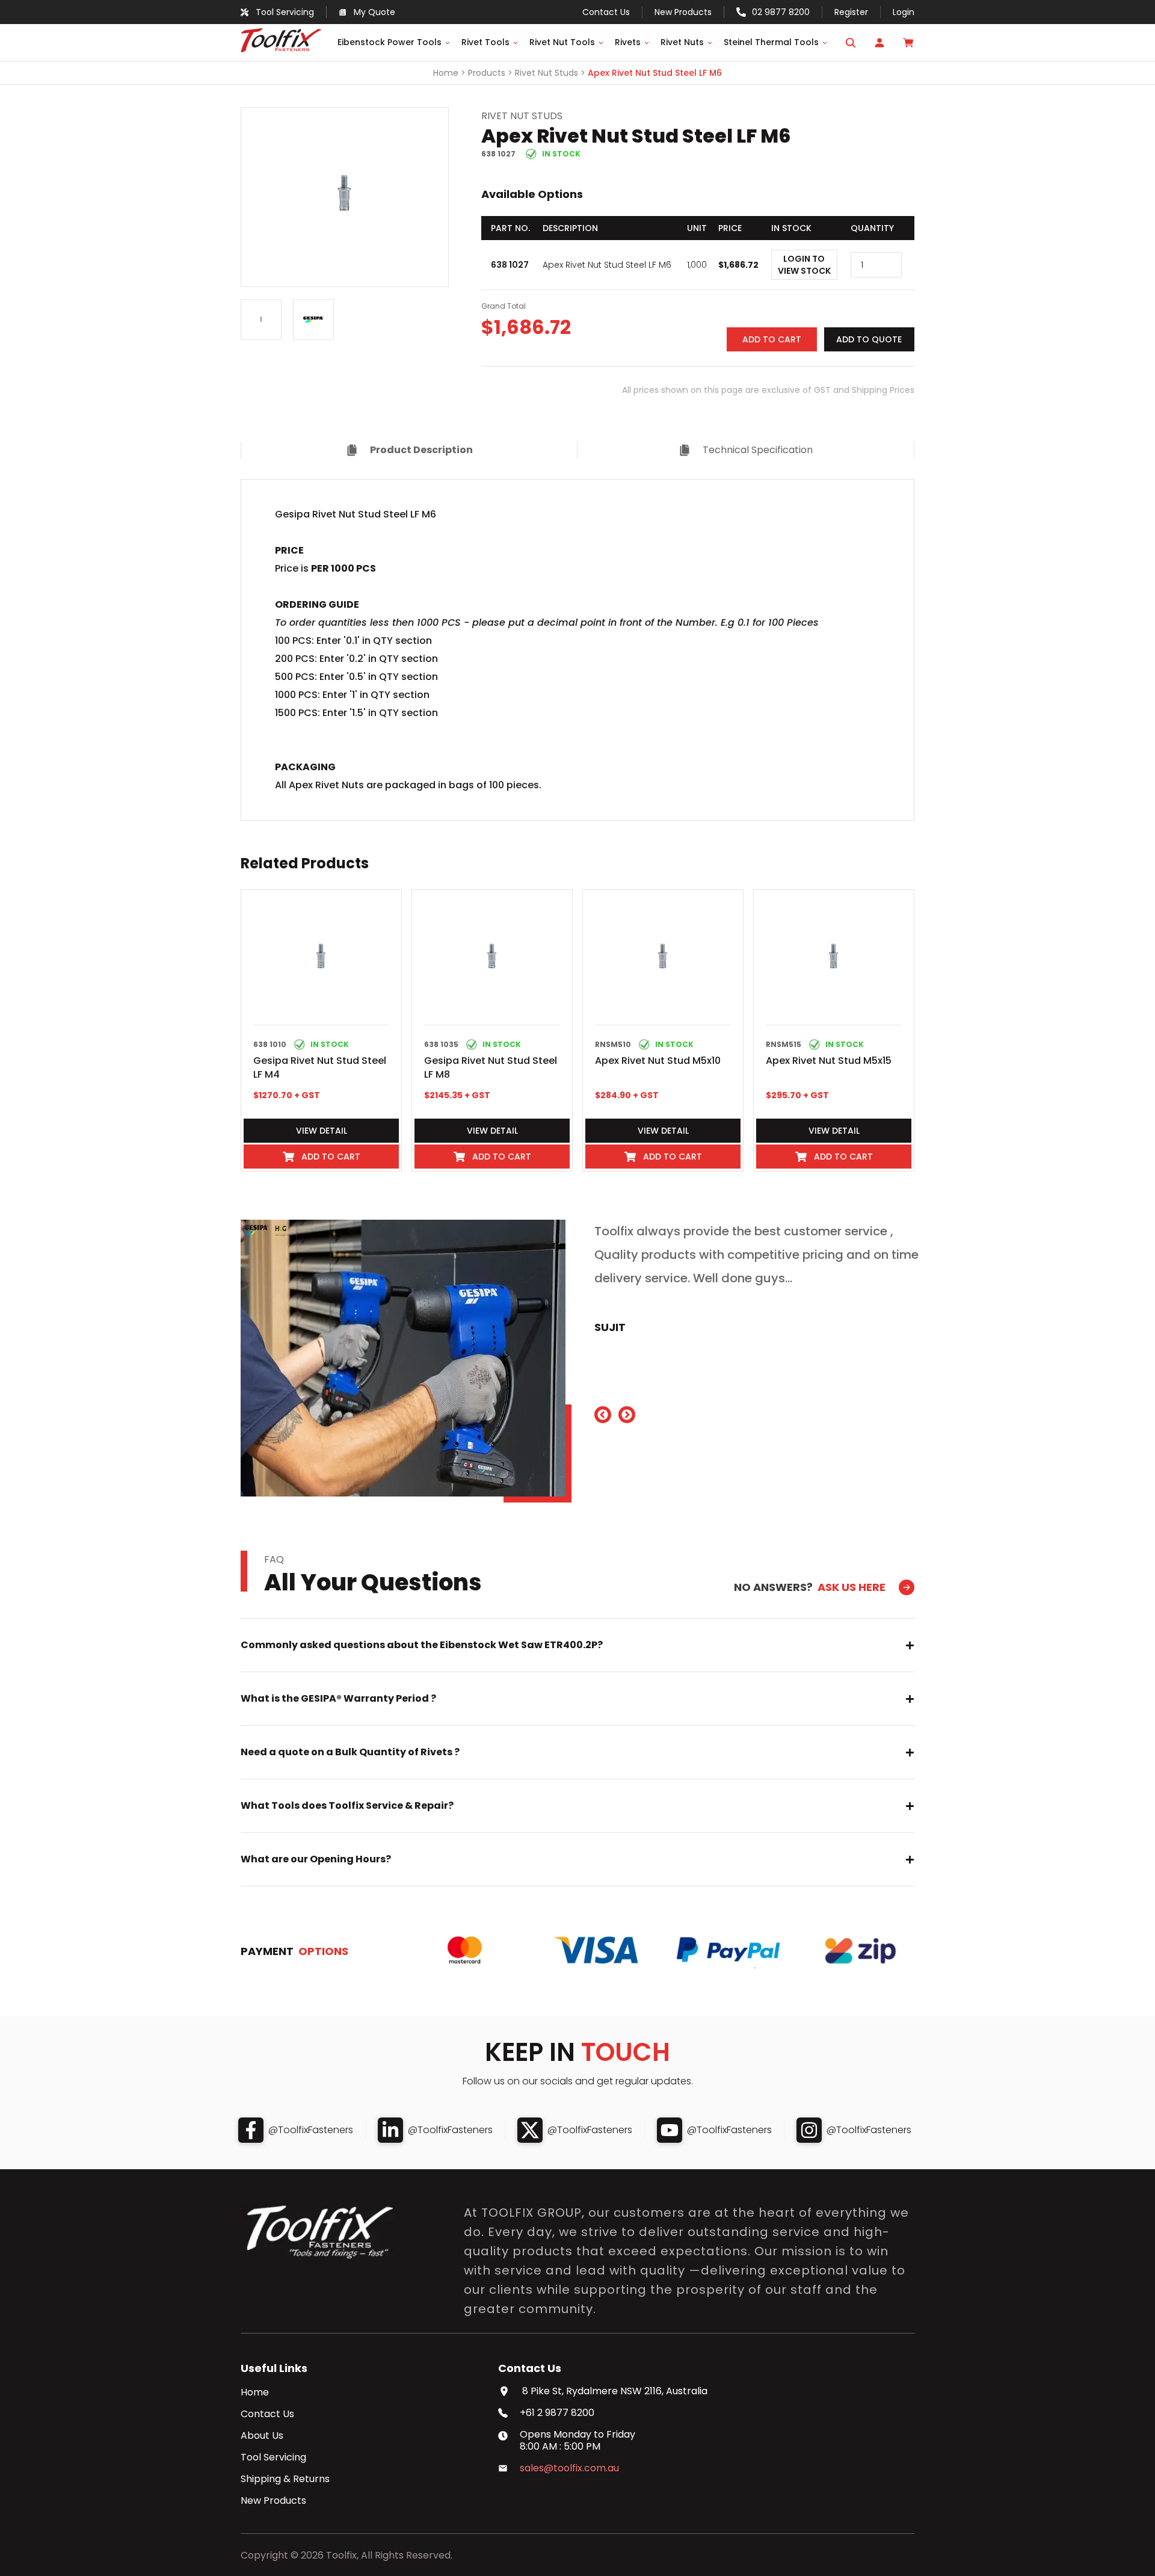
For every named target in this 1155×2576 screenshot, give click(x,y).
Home (446, 73)
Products (487, 73)
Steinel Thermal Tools (771, 42)
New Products (683, 12)
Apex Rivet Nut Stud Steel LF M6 (655, 73)
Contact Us (267, 2414)
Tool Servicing (273, 2457)
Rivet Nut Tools (562, 42)
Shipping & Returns (285, 2479)
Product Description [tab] (421, 450)
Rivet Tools (485, 42)
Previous (232, 197)
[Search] (851, 43)
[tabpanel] (577, 650)
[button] (772, 339)
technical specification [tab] (758, 450)
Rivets (628, 42)
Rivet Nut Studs (547, 73)
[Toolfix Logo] (281, 49)
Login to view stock (804, 265)
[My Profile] (879, 43)
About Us (262, 2436)
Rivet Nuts (682, 42)
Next (457, 197)
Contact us (606, 12)
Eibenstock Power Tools (390, 42)
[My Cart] (908, 43)
